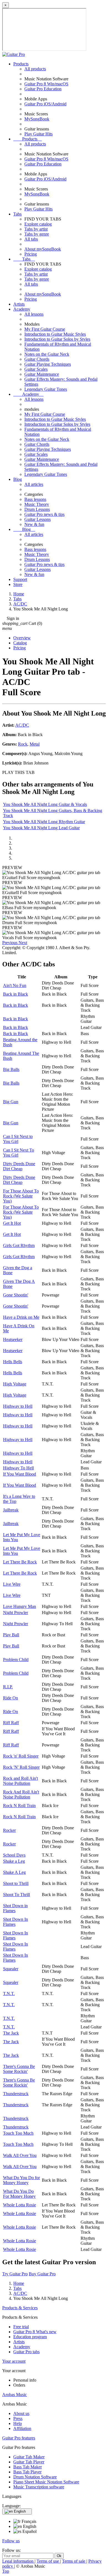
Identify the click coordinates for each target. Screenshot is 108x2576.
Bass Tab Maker (28, 2467)
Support (20, 579)
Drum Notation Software (35, 2477)
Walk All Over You (20, 2155)
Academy (22, 309)
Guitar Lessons (38, 519)
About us (21, 2413)
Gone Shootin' (16, 1295)
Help (18, 2423)
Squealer (11, 1969)
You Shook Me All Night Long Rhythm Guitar (44, 822)
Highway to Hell (18, 1406)
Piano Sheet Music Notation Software (46, 2482)
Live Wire (12, 1584)
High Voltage (15, 1384)
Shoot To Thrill (16, 1895)
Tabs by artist (36, 229)
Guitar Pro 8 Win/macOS (46, 84)
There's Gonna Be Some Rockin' (19, 2069)
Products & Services (20, 2308)
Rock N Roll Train (19, 1806)
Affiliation (22, 2428)
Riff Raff (11, 1723)
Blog (18, 479)
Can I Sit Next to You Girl (18, 1139)
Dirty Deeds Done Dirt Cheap (19, 1166)
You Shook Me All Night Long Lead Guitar (41, 828)
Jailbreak (11, 1510)
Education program (30, 2337)
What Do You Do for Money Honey (21, 2180)
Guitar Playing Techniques (48, 364)
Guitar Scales (36, 369)
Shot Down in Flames (15, 1908)
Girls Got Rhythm (19, 1245)
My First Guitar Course (45, 329)
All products (35, 69)
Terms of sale (74, 2561)
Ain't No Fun (15, 985)
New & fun (34, 524)
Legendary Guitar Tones (46, 389)
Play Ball (11, 1635)
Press (18, 2418)
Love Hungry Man (20, 1606)
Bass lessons (35, 499)
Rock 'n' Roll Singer (21, 1756)
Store (18, 584)
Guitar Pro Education (43, 89)
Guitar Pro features (19, 2438)
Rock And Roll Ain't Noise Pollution (21, 1794)
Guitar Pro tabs (26, 2352)
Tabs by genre (37, 234)
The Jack (11, 2033)
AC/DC (22, 725)
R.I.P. (8, 1687)
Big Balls (11, 1069)
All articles (34, 484)
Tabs (17, 214)
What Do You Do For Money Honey (19, 2194)
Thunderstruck (16, 2094)
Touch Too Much (18, 2133)
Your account (14, 2361)
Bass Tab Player (27, 2472)
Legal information (18, 2561)
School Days (14, 1855)
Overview (22, 638)
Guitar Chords (37, 359)
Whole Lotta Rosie (20, 2205)
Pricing (31, 254)
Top (6, 2571)
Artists (19, 304)
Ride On (11, 1698)
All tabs (31, 239)
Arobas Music (15, 2395)
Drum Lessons (37, 509)
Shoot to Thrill (16, 1883)
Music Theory (37, 504)
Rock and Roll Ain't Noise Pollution (20, 1781)
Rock (23, 744)
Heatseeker (13, 1339)
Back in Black (16, 994)
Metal (35, 744)
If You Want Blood (20, 1474)
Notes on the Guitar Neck (47, 354)
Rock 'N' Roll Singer (21, 1767)
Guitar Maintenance (42, 374)
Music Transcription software (39, 2487)
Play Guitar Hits (38, 134)
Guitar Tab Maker (29, 2457)
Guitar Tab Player (29, 2462)
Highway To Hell (18, 1468)
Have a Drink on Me (21, 1317)
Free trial (21, 2327)
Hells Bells (13, 1362)
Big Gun (11, 1102)
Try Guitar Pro (15, 2274)
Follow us (11, 2541)
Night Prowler (16, 1613)
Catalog (20, 643)
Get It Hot (12, 1223)
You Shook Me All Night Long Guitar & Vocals (45, 804)
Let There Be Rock (20, 1562)
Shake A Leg (14, 1872)
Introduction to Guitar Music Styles (55, 334)
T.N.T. (9, 1994)
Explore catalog (38, 224)
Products (21, 64)
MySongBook (37, 119)
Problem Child (16, 1660)
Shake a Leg (14, 1861)
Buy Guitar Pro (42, 2274)
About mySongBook (43, 249)
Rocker (9, 1830)
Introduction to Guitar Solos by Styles (57, 339)
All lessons (34, 314)
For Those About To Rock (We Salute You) (21, 1196)
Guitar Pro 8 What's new (35, 2332)
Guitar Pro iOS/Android (45, 104)
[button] (10, 943)
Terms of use (48, 2561)
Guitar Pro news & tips (44, 514)
